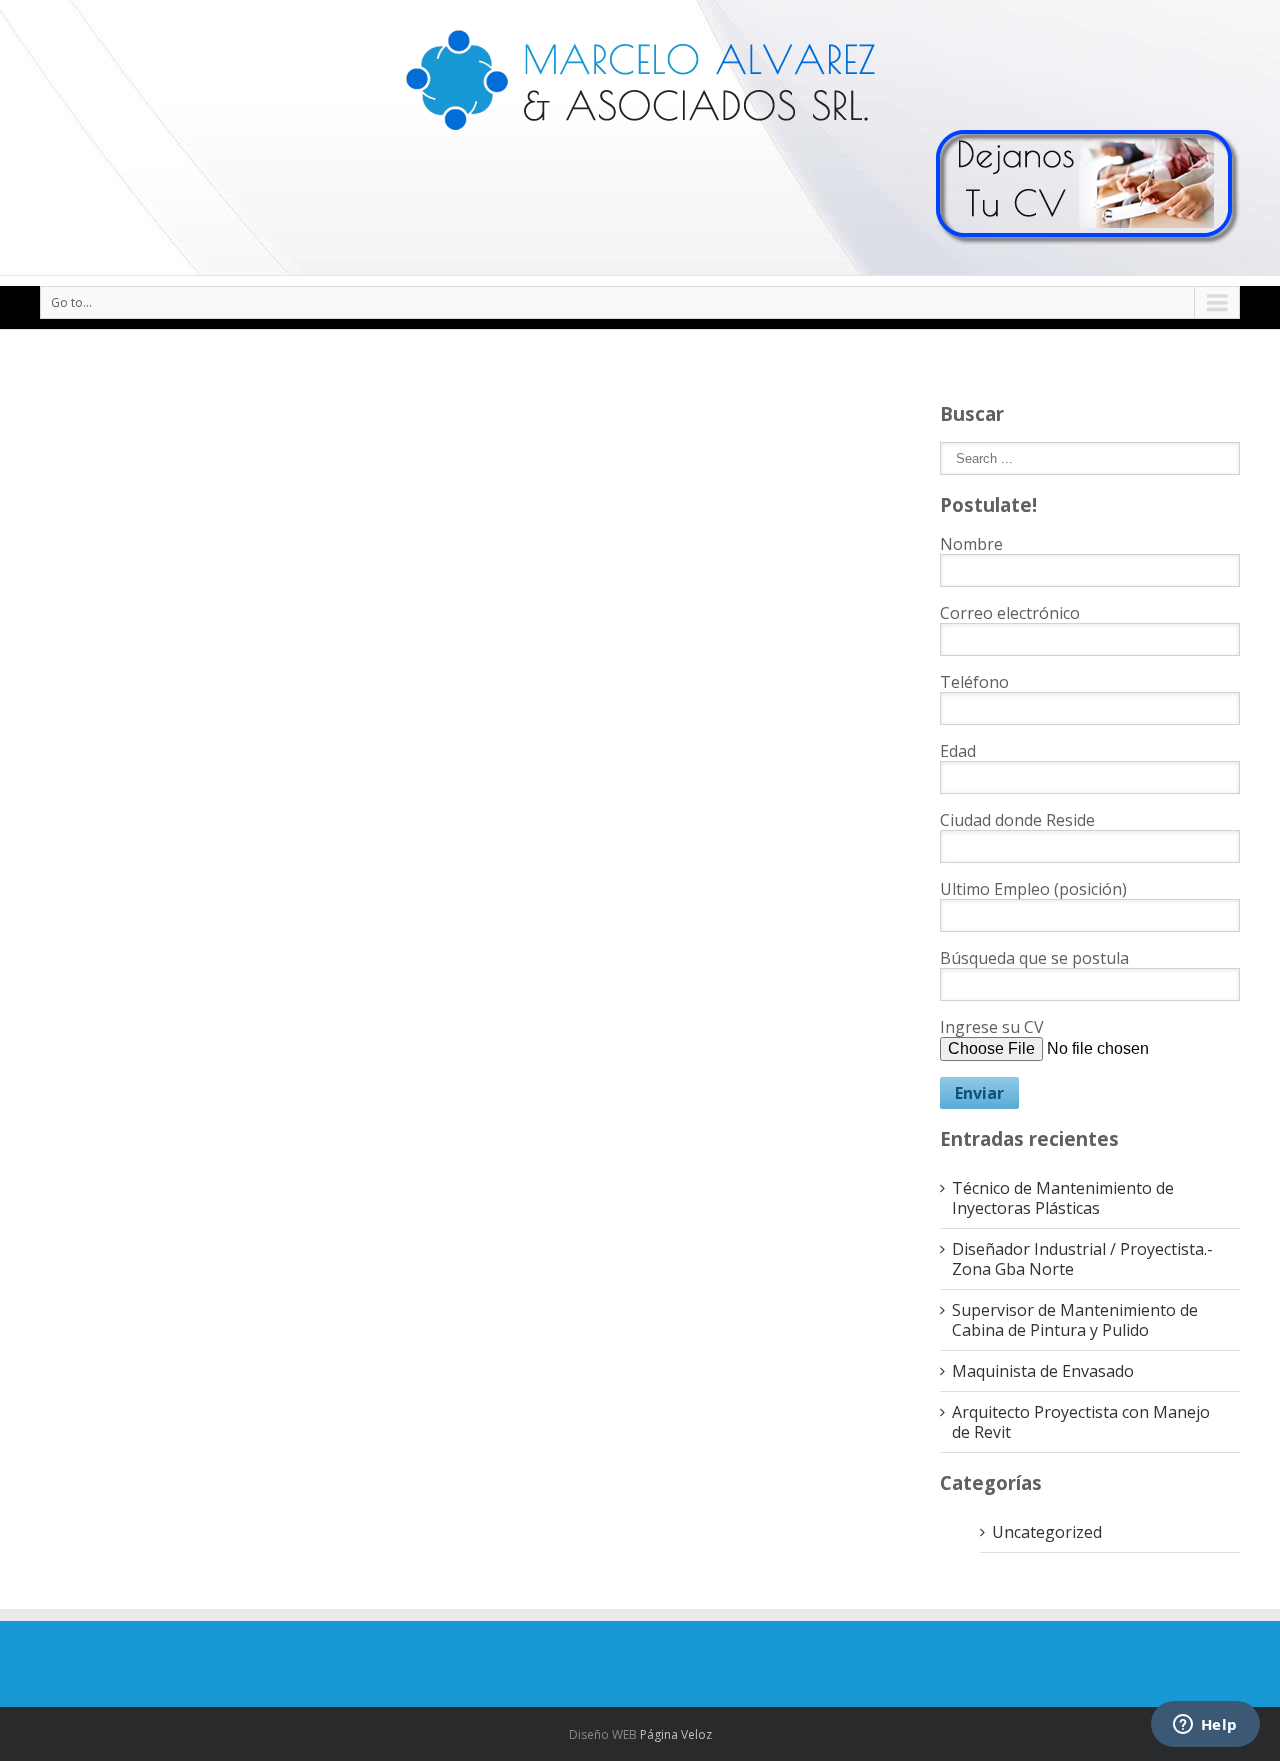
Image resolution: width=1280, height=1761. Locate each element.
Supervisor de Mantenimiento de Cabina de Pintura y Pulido (1075, 1320)
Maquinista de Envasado (1043, 1371)
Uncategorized (1047, 1532)
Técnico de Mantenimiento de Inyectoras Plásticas (1063, 1198)
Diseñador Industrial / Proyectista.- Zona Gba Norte (1082, 1259)
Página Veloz (676, 1734)
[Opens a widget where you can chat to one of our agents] (1205, 1726)
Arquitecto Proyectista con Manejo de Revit (1081, 1422)
